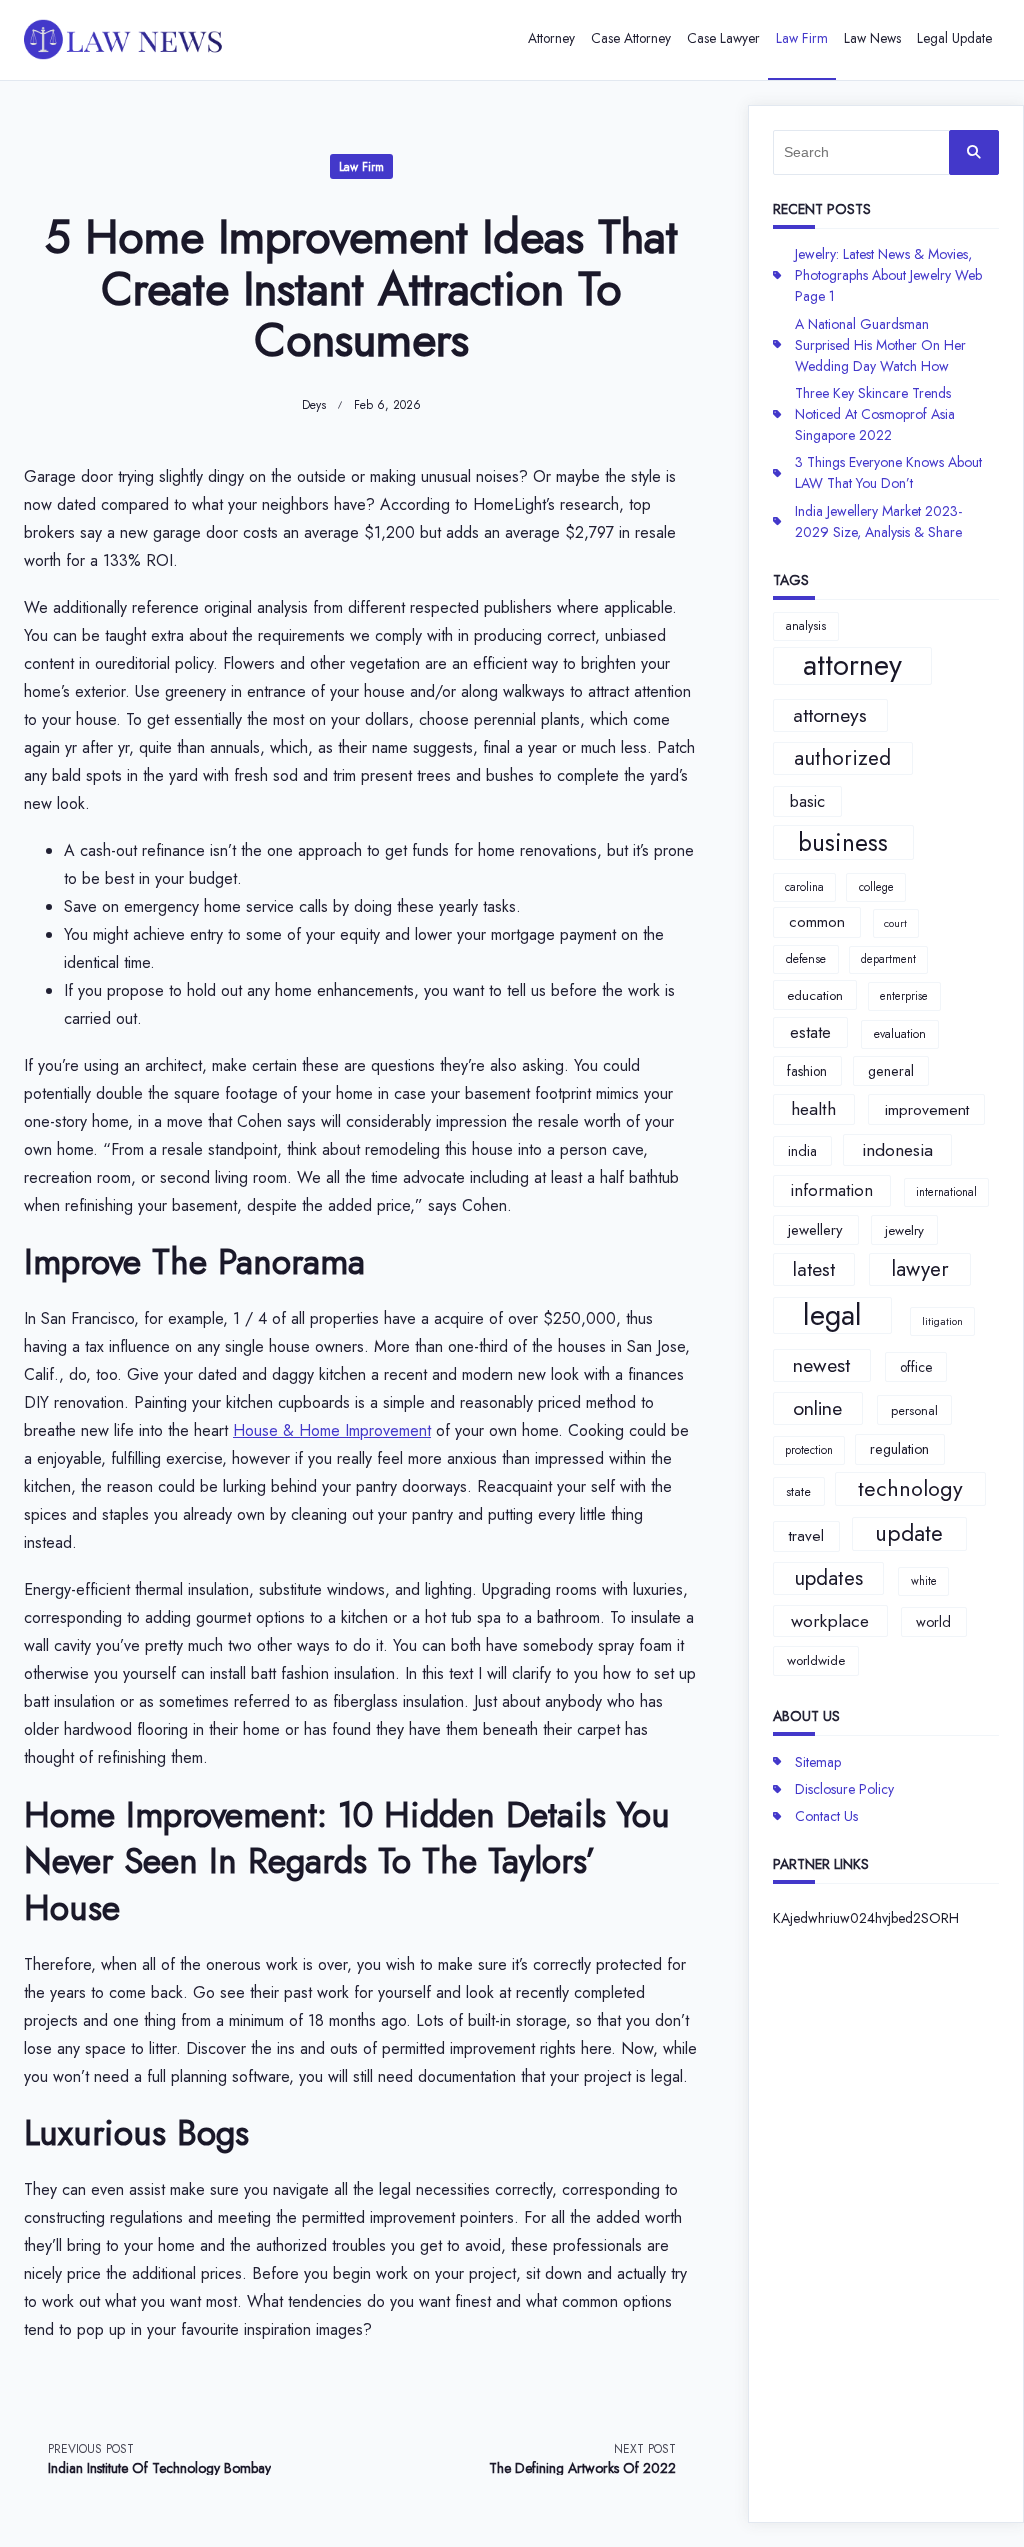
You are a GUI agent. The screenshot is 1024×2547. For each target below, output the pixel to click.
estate (810, 1032)
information (831, 1190)
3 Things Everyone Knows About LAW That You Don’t (888, 472)
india (802, 1151)
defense (806, 959)
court (895, 923)
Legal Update (954, 38)
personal (914, 1410)
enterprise (904, 996)
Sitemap (818, 1762)
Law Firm (802, 38)
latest (814, 1269)
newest (821, 1365)
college (876, 887)
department (888, 959)
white (924, 1581)
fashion (807, 1071)
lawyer (920, 1269)
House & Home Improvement (332, 1430)
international (946, 1192)
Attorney (551, 38)
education (815, 995)
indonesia (897, 1150)
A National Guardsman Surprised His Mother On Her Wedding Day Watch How (880, 345)
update (909, 1533)
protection (809, 1450)
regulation (899, 1449)
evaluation (900, 1034)
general (891, 1071)
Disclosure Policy (844, 1789)
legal (832, 1316)
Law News (872, 38)
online (817, 1408)
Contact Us (826, 1816)
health (813, 1109)
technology (910, 1488)
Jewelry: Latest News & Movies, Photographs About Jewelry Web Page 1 (888, 275)
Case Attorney (631, 38)
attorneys (830, 715)
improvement (927, 1109)
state (798, 1491)
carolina (804, 887)
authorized (842, 758)
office (916, 1367)
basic (807, 801)
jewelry (904, 1230)
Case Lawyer (723, 38)
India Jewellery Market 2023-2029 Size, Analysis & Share (878, 521)
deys (314, 405)
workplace (830, 1621)
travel (806, 1536)
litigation (942, 1321)
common (817, 922)
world (933, 1622)
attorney (852, 666)
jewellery (815, 1230)
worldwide (816, 1660)
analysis (806, 626)
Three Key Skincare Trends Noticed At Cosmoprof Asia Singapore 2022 (875, 414)
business (843, 842)
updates (828, 1578)
